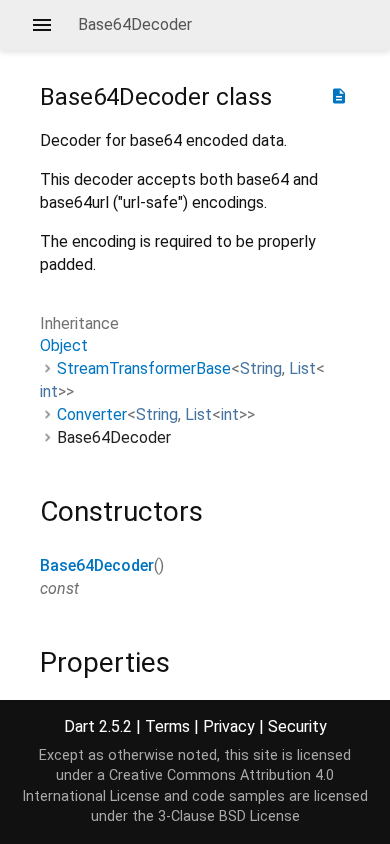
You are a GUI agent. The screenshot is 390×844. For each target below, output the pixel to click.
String (261, 368)
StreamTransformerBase (144, 368)
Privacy (229, 726)
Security (297, 726)
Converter (92, 414)
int (49, 391)
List (302, 368)
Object (64, 345)
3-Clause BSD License (229, 816)
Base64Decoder (97, 565)
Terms (167, 726)
